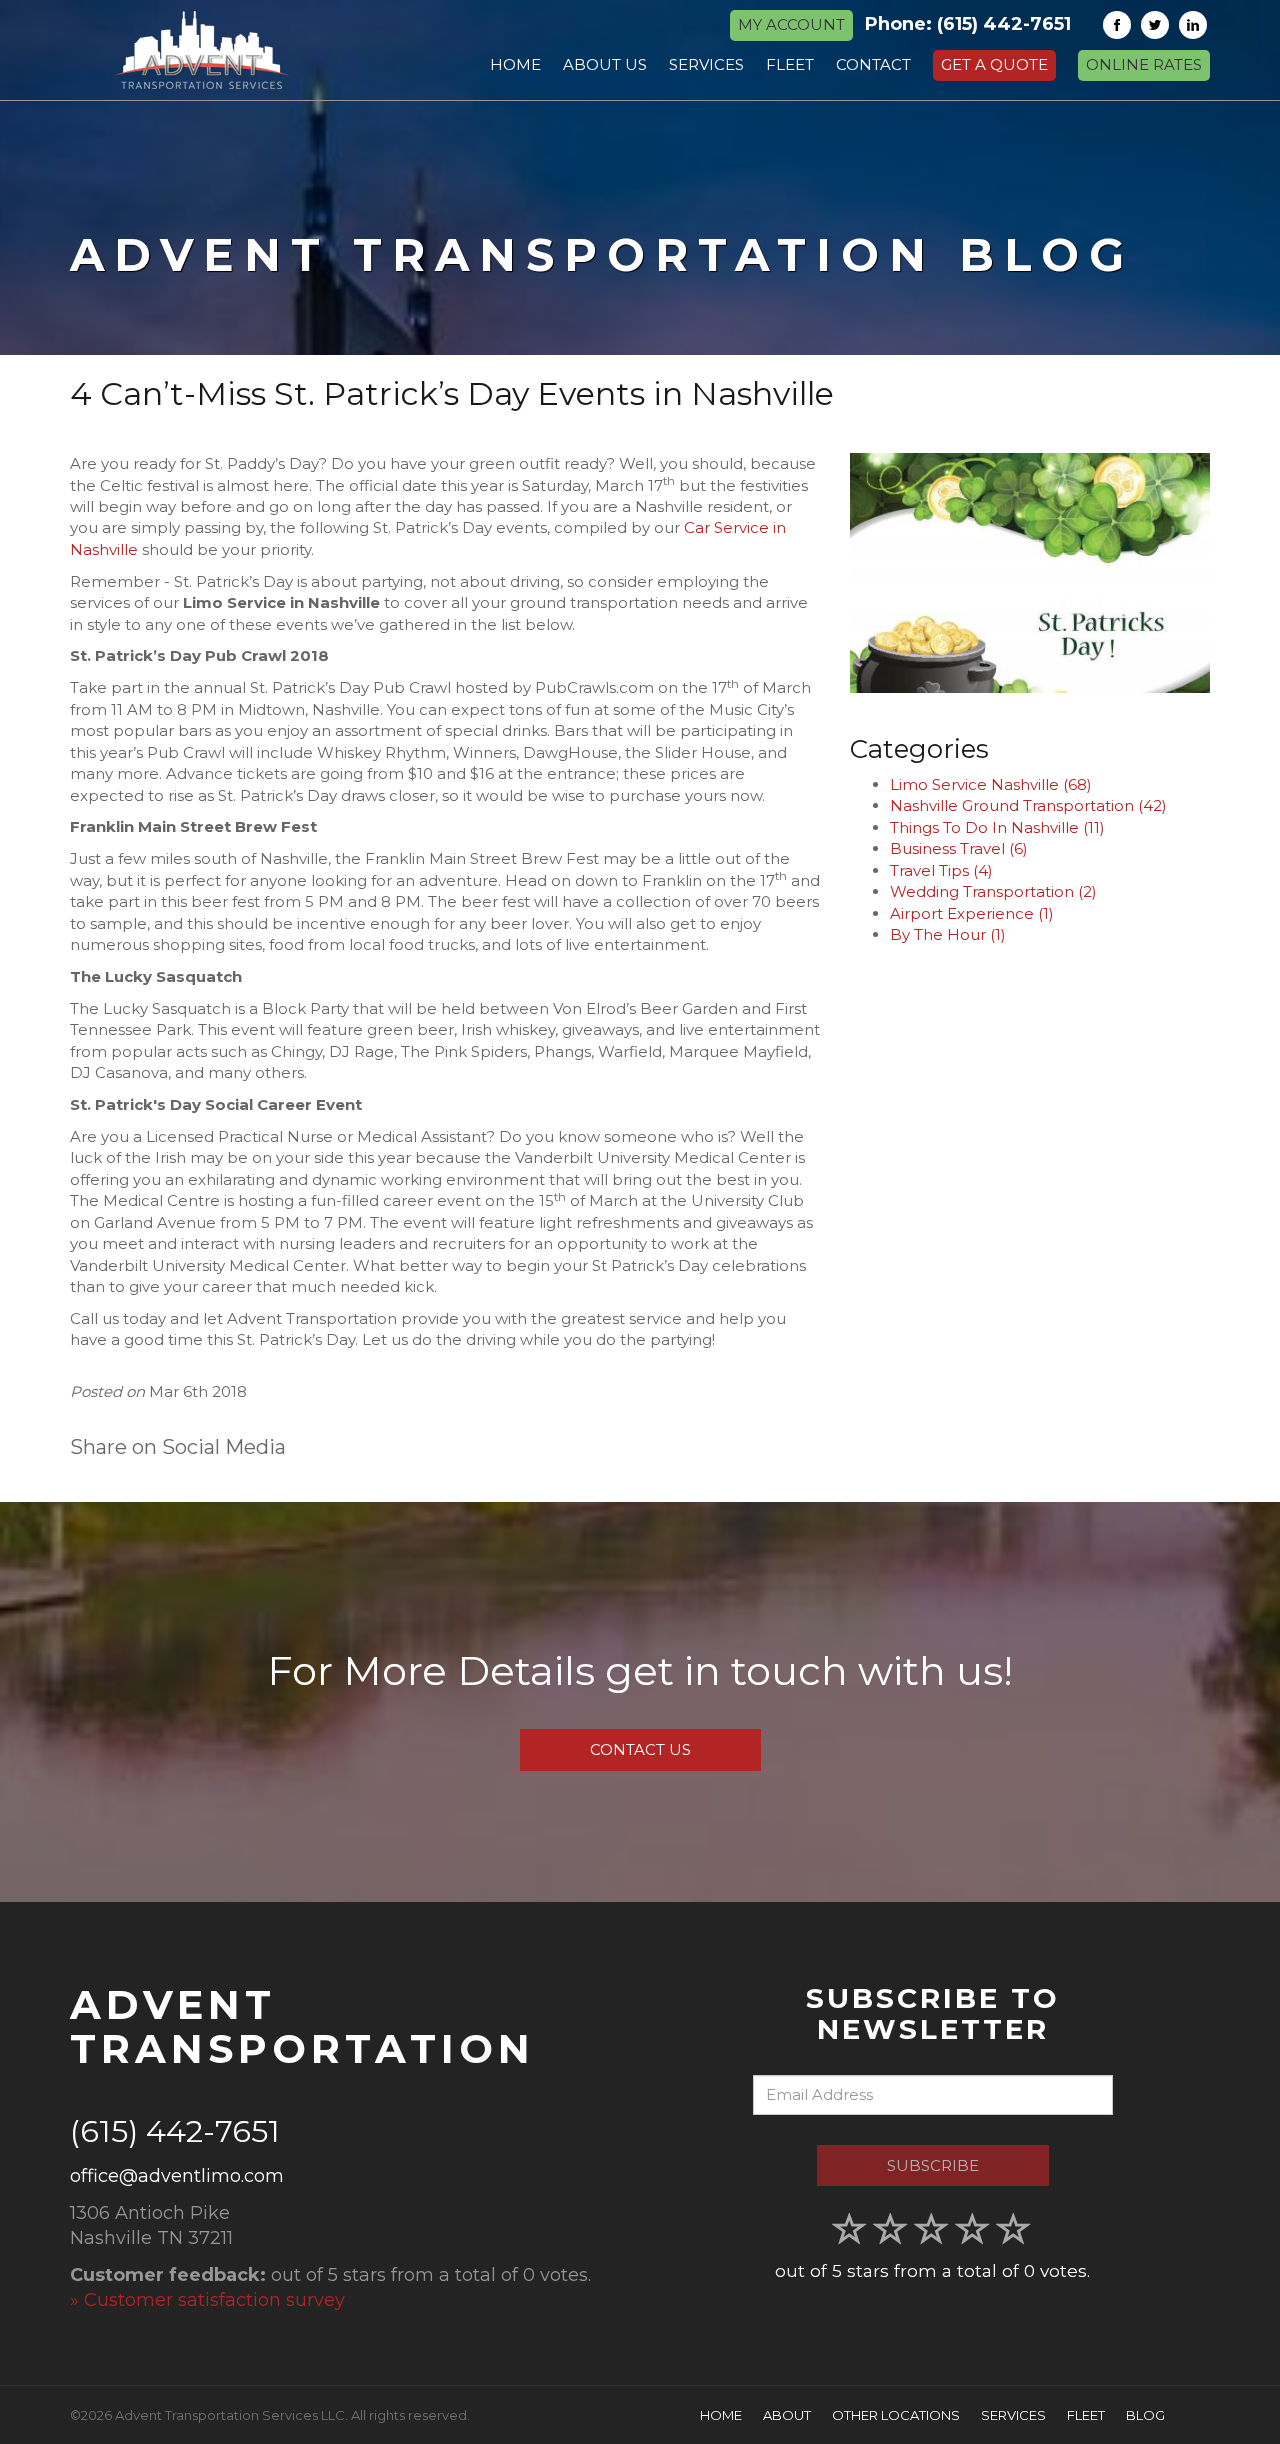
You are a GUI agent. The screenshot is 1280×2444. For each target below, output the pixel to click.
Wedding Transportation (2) (993, 891)
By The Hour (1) (948, 934)
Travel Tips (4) (941, 870)
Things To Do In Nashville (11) (997, 827)
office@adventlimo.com (177, 2176)
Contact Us (640, 1749)
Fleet (1086, 2415)
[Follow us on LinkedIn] (1193, 25)
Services (1013, 2415)
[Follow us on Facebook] (1117, 25)
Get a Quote (994, 64)
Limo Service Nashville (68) (991, 784)
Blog (1145, 2415)
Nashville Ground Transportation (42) (1028, 805)
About (787, 2415)
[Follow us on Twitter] (1155, 25)
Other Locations (896, 2415)
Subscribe (933, 2165)
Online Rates (1144, 64)
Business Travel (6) (959, 848)
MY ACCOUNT (791, 24)
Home (721, 2415)
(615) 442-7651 (1004, 24)
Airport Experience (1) (972, 913)
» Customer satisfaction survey (207, 2300)
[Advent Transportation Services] (201, 50)
